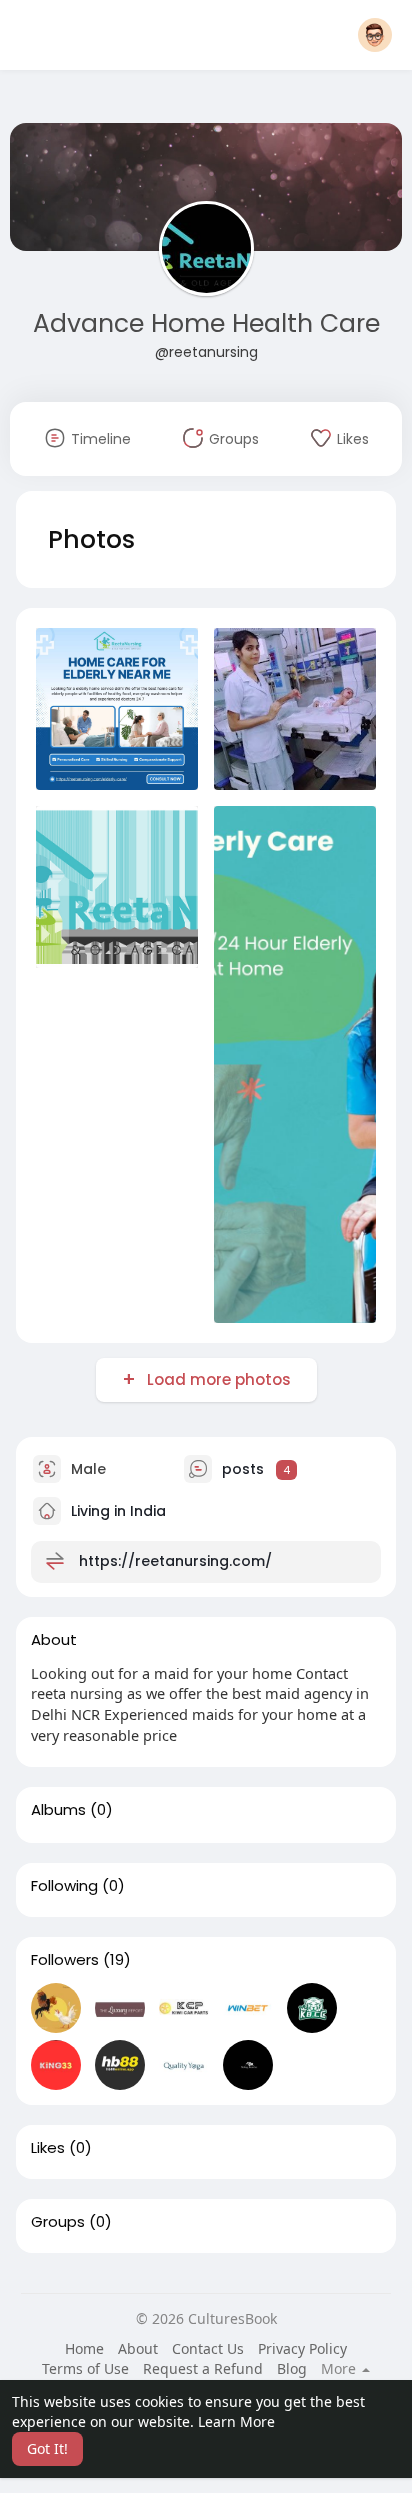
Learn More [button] (236, 2421)
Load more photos (219, 1379)
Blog (292, 2368)
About (138, 2348)
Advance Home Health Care (206, 323)
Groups (58, 2222)
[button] (375, 35)
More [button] (340, 2369)
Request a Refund (203, 2368)
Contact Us (208, 2348)
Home (84, 2348)
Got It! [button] (47, 2448)
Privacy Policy (302, 2348)
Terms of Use (85, 2368)
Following (64, 1886)
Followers (65, 1960)
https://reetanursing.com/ (175, 1561)
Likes (48, 2148)
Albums (58, 1810)
